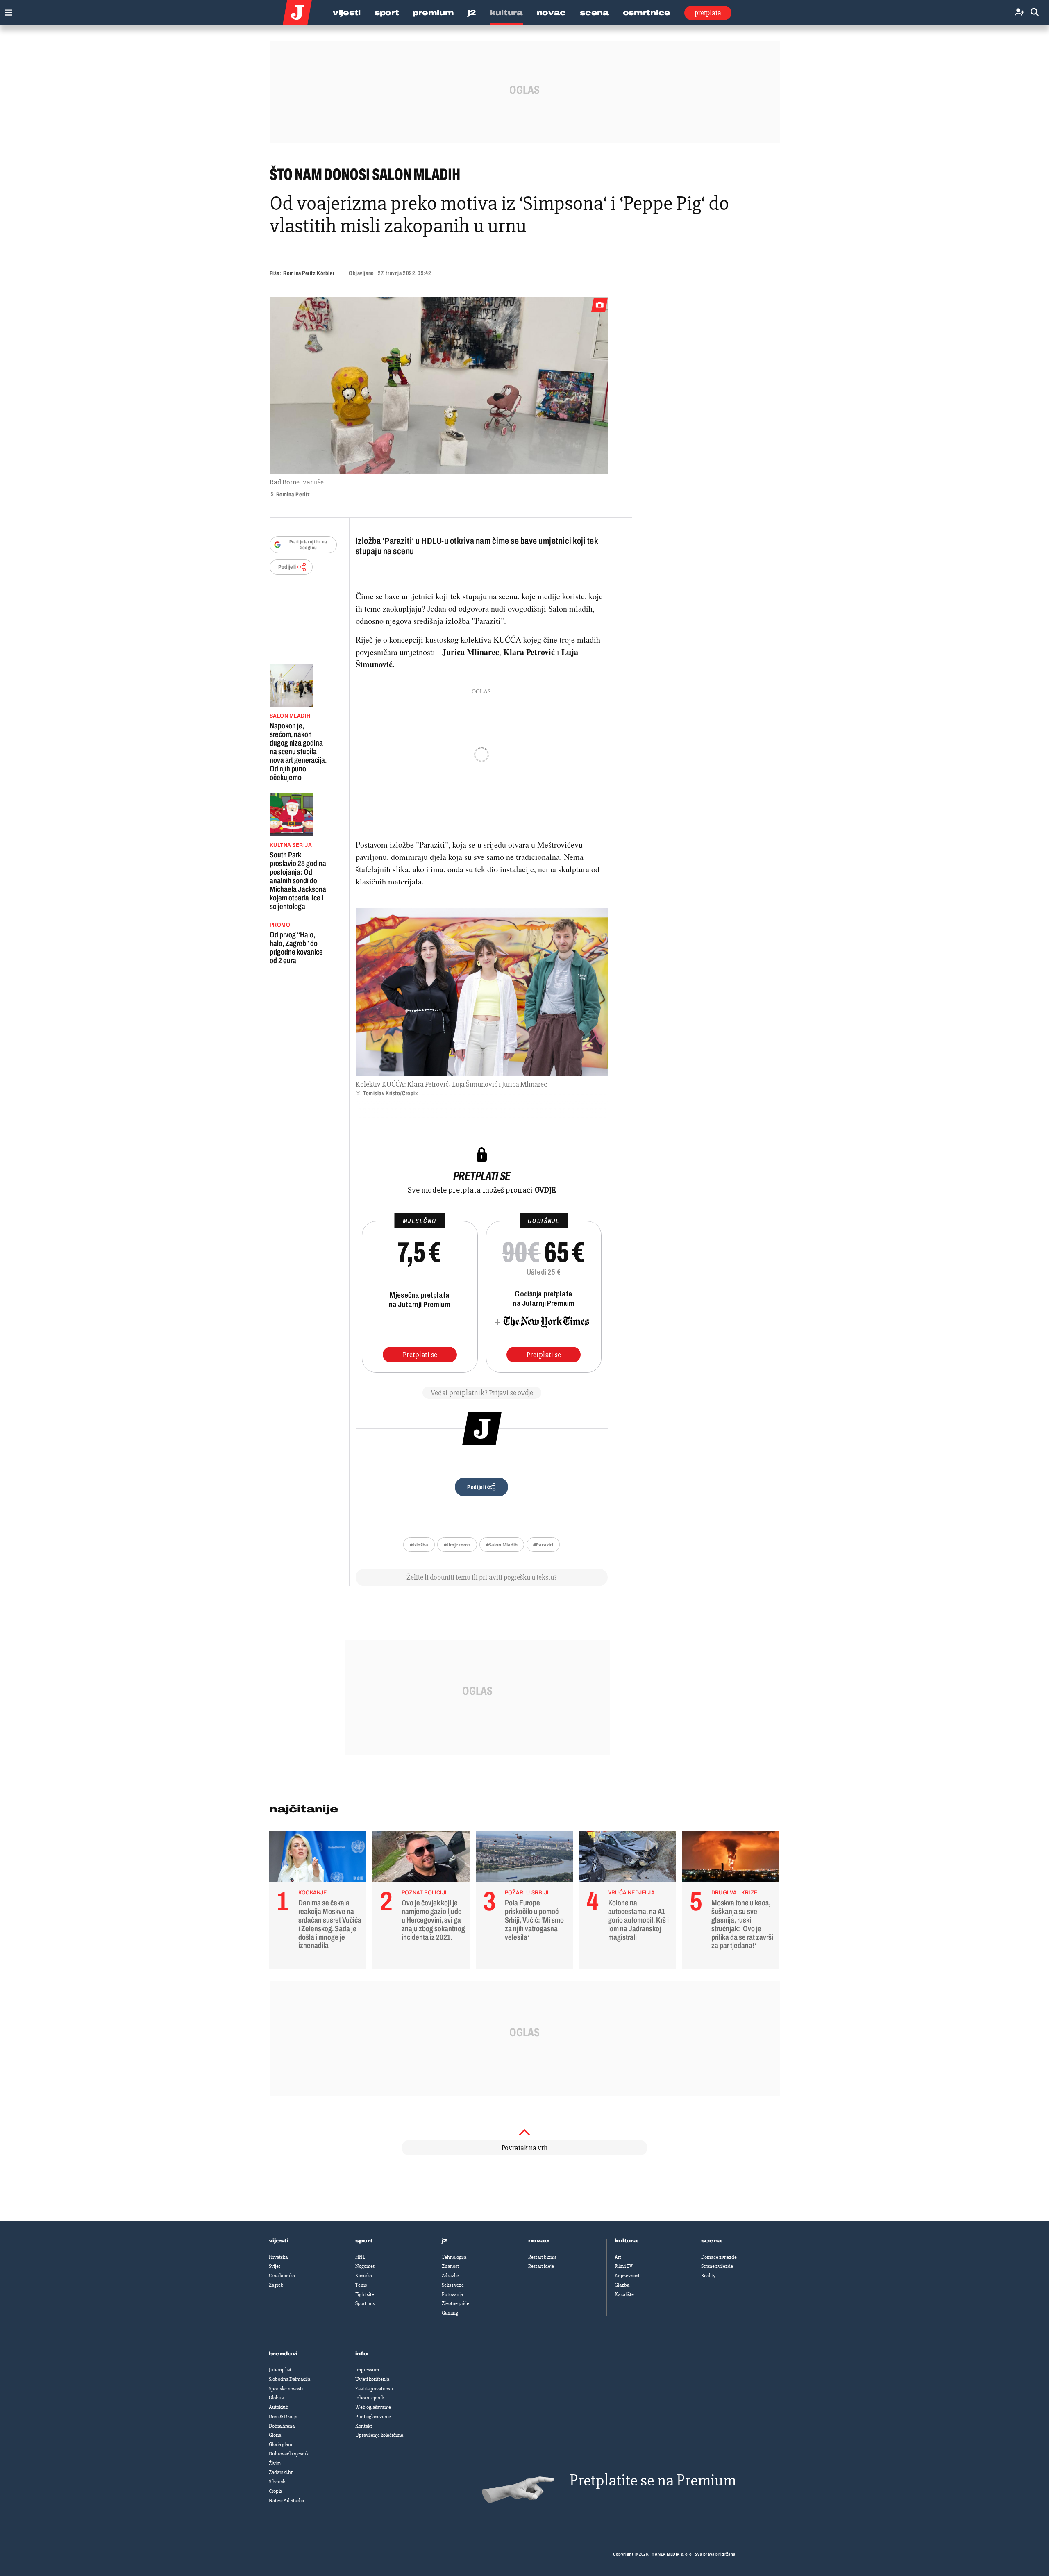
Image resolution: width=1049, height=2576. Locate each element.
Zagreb (276, 2285)
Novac (552, 13)
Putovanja (452, 2294)
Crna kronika (282, 2276)
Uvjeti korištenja (372, 2379)
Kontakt (364, 2426)
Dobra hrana (282, 2426)
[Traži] (1035, 13)
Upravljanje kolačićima (379, 2435)
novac (539, 2241)
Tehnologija (454, 2257)
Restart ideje (541, 2266)
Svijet (275, 2266)
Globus (276, 2398)
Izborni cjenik (370, 2398)
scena (712, 2241)
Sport (387, 13)
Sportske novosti (286, 2389)
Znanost (450, 2266)
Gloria (275, 2435)
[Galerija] (439, 386)
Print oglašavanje (373, 2417)
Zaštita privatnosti (374, 2389)
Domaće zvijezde (719, 2257)
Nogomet (365, 2266)
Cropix (276, 2491)
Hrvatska (278, 2257)
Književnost (627, 2276)
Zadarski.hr (281, 2472)
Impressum (367, 2370)
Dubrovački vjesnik (289, 2454)
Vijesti (347, 13)
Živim (275, 2463)
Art (618, 2257)
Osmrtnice (647, 13)
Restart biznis (542, 2257)
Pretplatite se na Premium (653, 2480)
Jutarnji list (280, 2370)
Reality (708, 2276)
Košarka (364, 2276)
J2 (472, 13)
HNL (360, 2257)
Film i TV (624, 2266)
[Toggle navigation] (6, 10)
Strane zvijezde (717, 2266)
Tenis (361, 2285)
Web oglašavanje (373, 2407)
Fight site (365, 2294)
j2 (445, 2241)
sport (364, 2241)
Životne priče (455, 2303)
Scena (594, 13)
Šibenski (278, 2482)
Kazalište (624, 2294)
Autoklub (279, 2407)
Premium (433, 13)
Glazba (622, 2285)
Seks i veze (453, 2285)
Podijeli (287, 567)
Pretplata (708, 13)
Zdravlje (450, 2276)
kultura (626, 2241)
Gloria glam (280, 2444)
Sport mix (365, 2303)
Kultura (506, 13)
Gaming (450, 2313)
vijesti (279, 2241)
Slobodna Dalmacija (289, 2379)
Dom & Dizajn (283, 2417)
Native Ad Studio (286, 2501)
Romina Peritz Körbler (309, 273)
